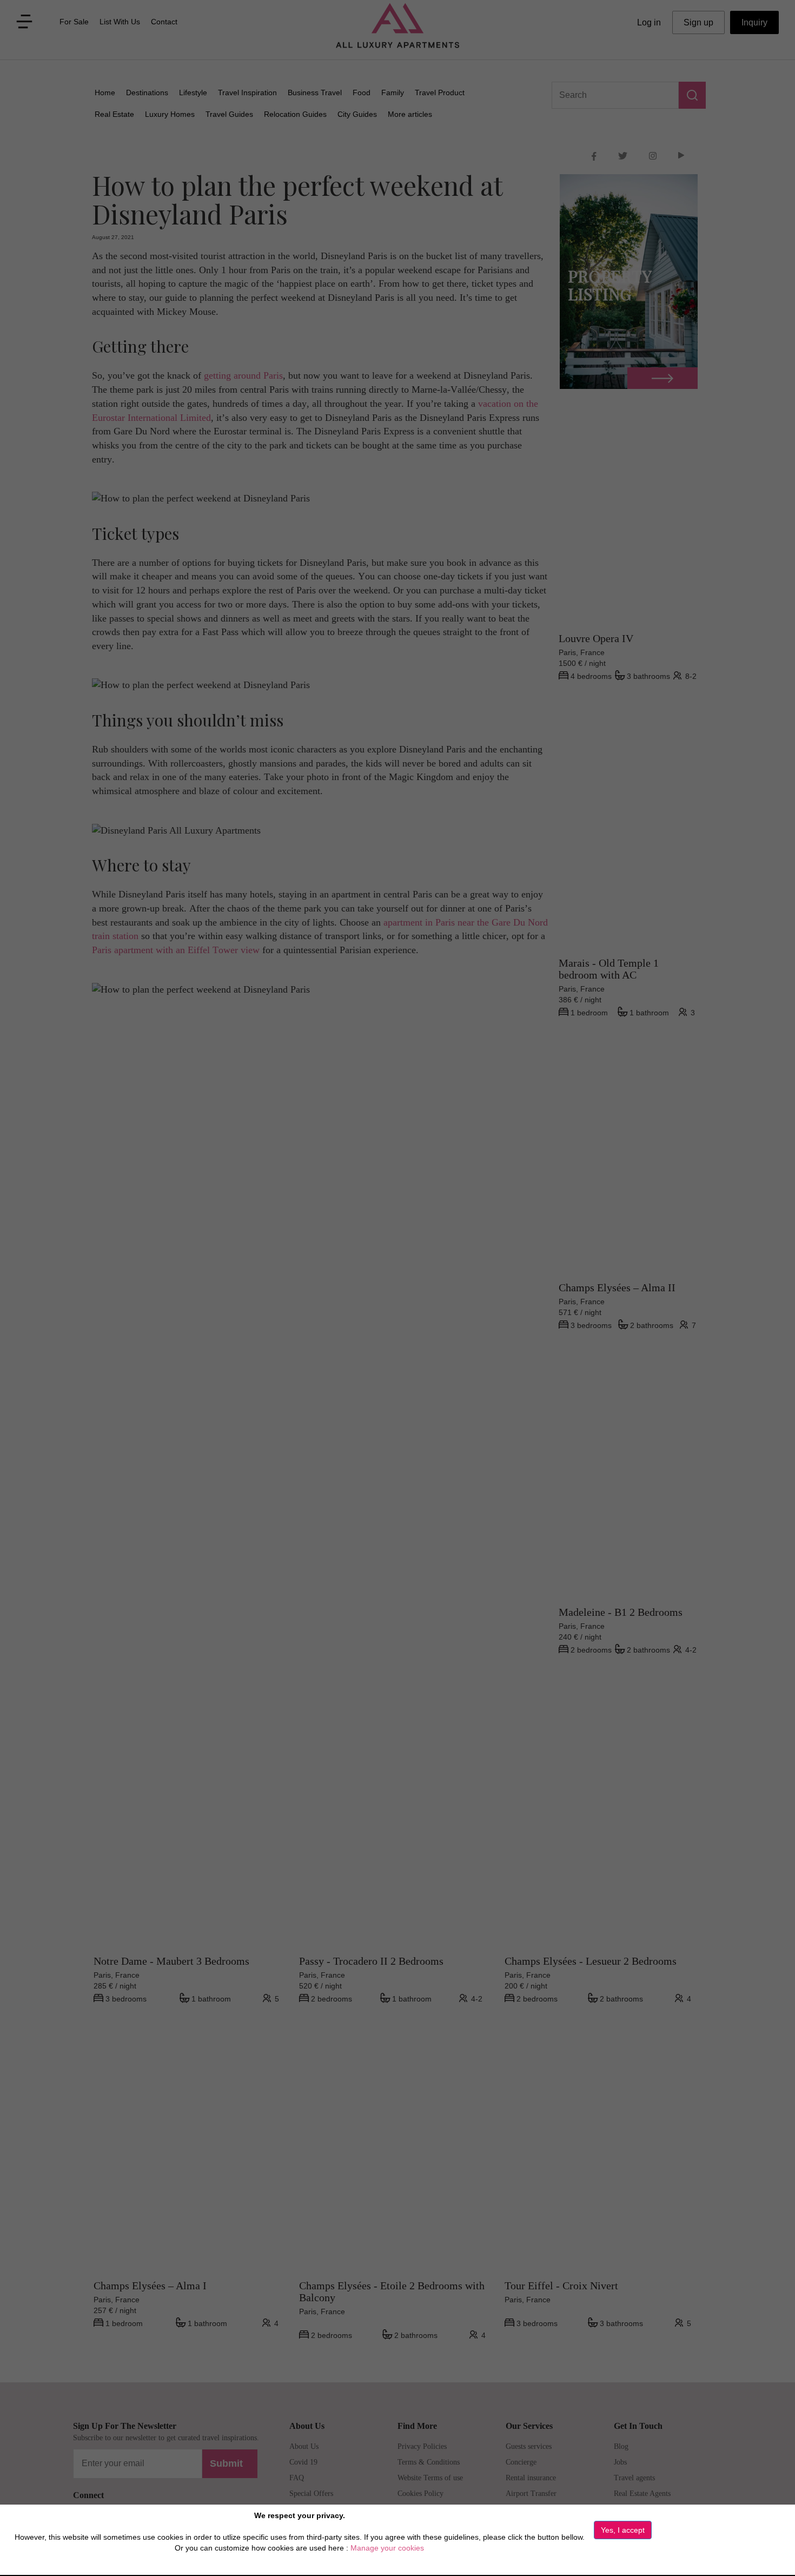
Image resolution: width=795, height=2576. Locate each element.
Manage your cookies (387, 2548)
